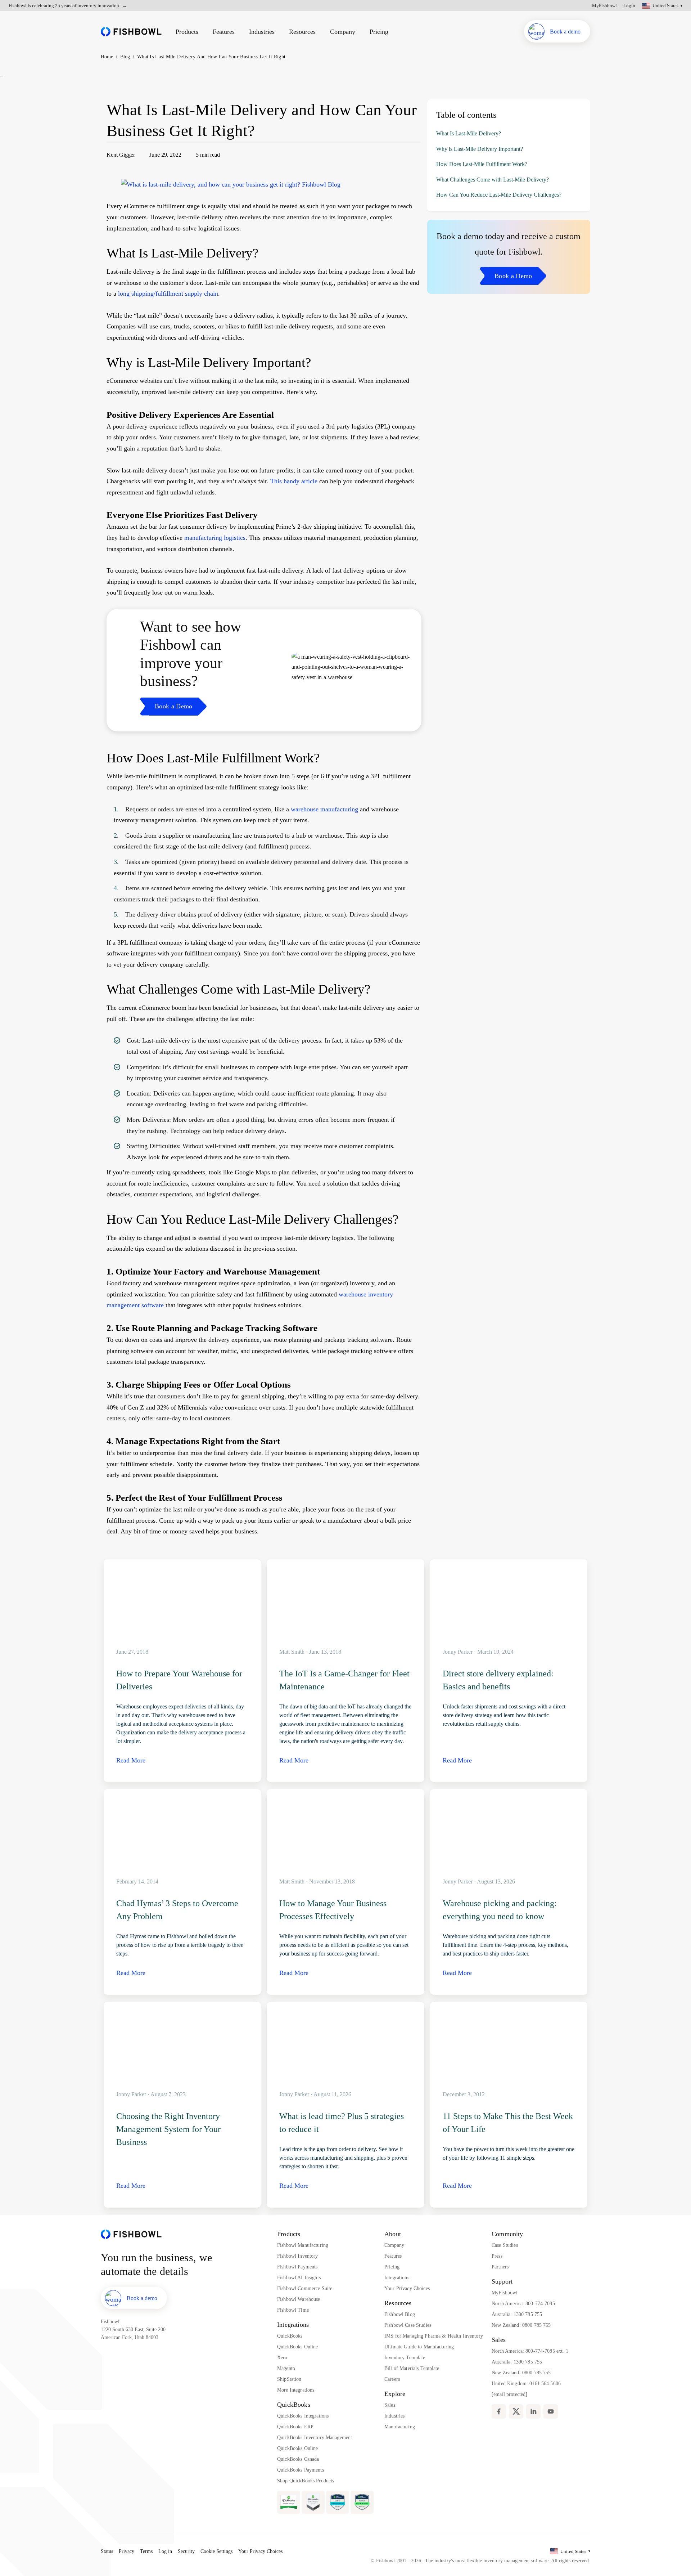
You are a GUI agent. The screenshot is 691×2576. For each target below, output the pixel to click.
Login (629, 6)
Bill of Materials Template (412, 2368)
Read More (131, 1760)
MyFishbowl (604, 6)
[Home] (131, 32)
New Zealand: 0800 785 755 (521, 2325)
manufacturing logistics (215, 538)
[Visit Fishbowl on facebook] (499, 2411)
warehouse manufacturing (324, 809)
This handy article (294, 481)
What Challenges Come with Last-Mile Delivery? (493, 180)
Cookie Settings (216, 2551)
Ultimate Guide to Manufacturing (419, 2347)
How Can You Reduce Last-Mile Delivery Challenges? (499, 195)
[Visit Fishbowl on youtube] (551, 2411)
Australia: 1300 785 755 (517, 2314)
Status (107, 2551)
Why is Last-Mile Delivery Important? (480, 149)
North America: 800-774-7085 (523, 2304)
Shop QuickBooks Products (306, 2481)
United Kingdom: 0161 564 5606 (526, 2384)
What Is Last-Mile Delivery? (469, 133)
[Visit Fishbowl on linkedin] (533, 2411)
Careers (392, 2379)
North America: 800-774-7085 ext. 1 (530, 2351)
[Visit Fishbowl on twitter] (516, 2411)
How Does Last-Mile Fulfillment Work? (482, 164)
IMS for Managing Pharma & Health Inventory (434, 2336)
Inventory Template (405, 2358)
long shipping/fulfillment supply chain (168, 294)
